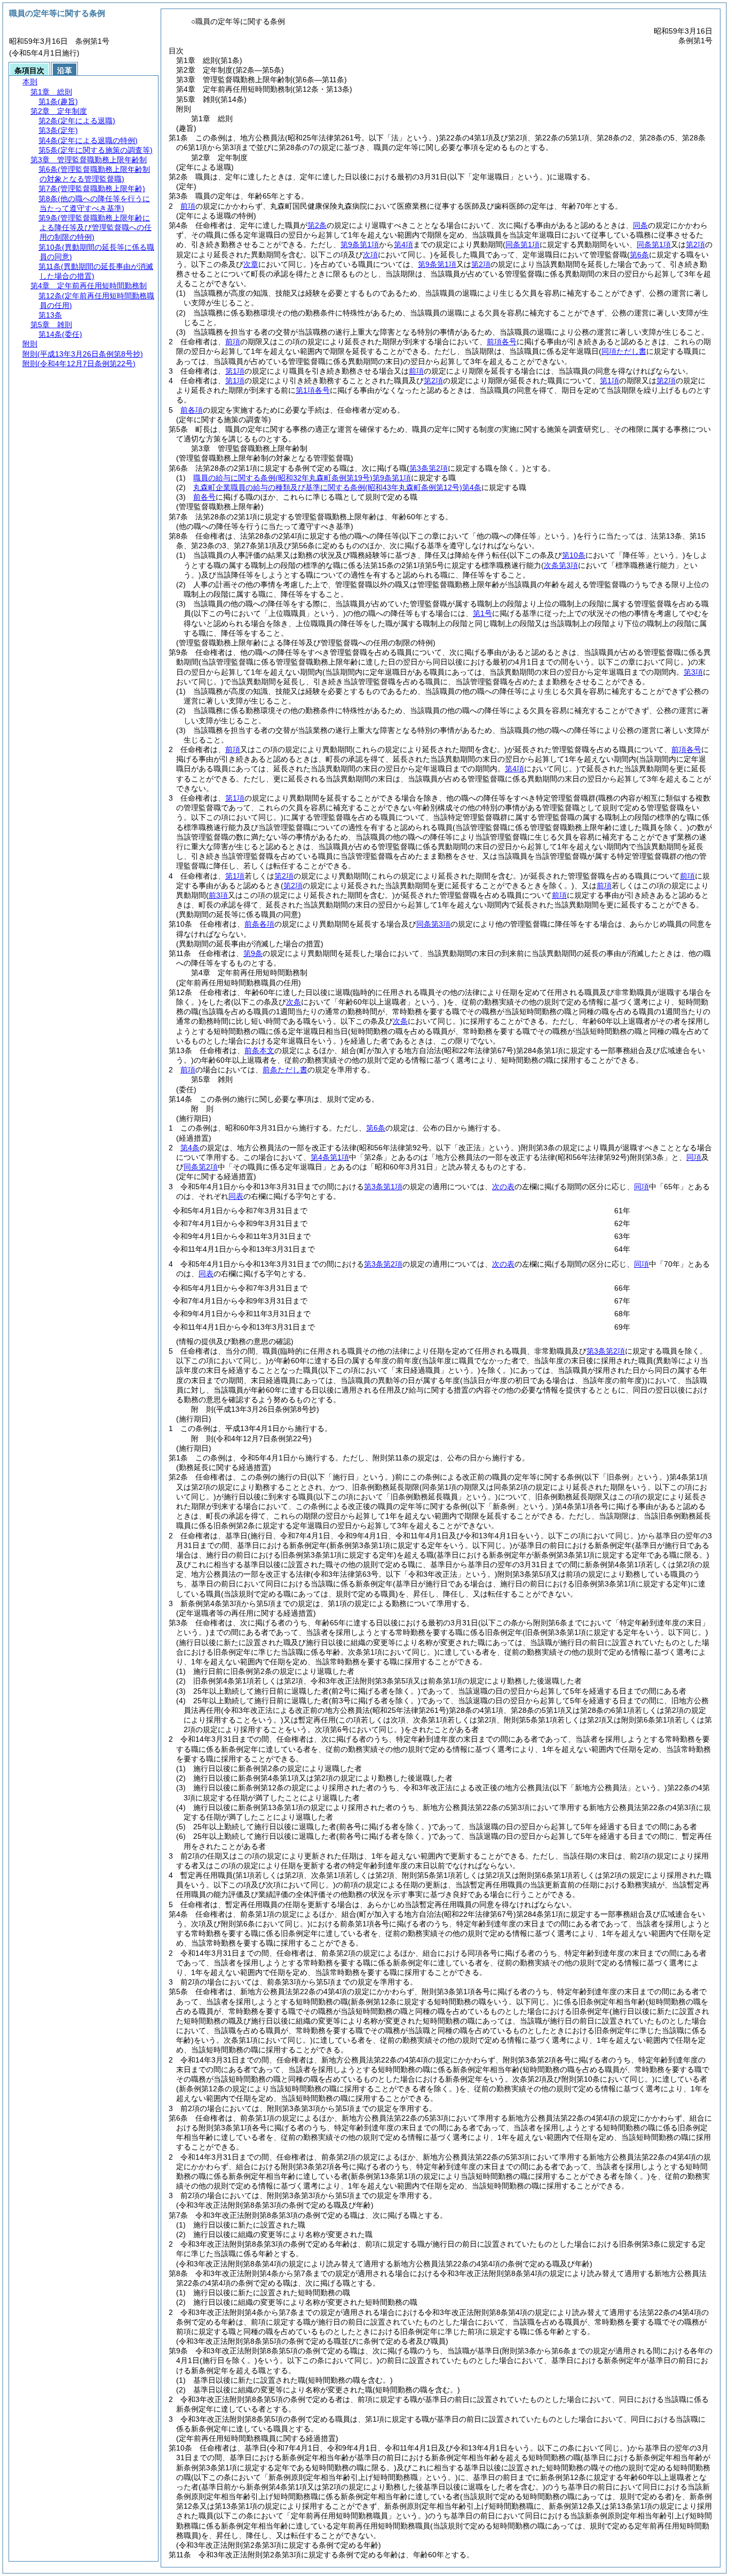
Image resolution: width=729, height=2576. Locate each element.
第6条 (376, 1128)
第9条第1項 (360, 244)
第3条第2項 (383, 1264)
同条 (640, 225)
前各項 (192, 410)
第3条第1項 (383, 1187)
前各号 (204, 497)
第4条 (190, 1148)
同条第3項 (433, 924)
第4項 (403, 244)
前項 (188, 206)
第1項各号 (313, 390)
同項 (694, 1157)
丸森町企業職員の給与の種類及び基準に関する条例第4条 (337, 487)
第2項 (481, 264)
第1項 (235, 371)
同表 (236, 1196)
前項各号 (502, 342)
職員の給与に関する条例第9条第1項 (302, 478)
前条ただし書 (285, 1070)
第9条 (253, 953)
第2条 (317, 225)
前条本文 (259, 1050)
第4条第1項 (330, 1157)
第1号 (482, 613)
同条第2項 (201, 1167)
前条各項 (259, 924)
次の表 (503, 1187)
